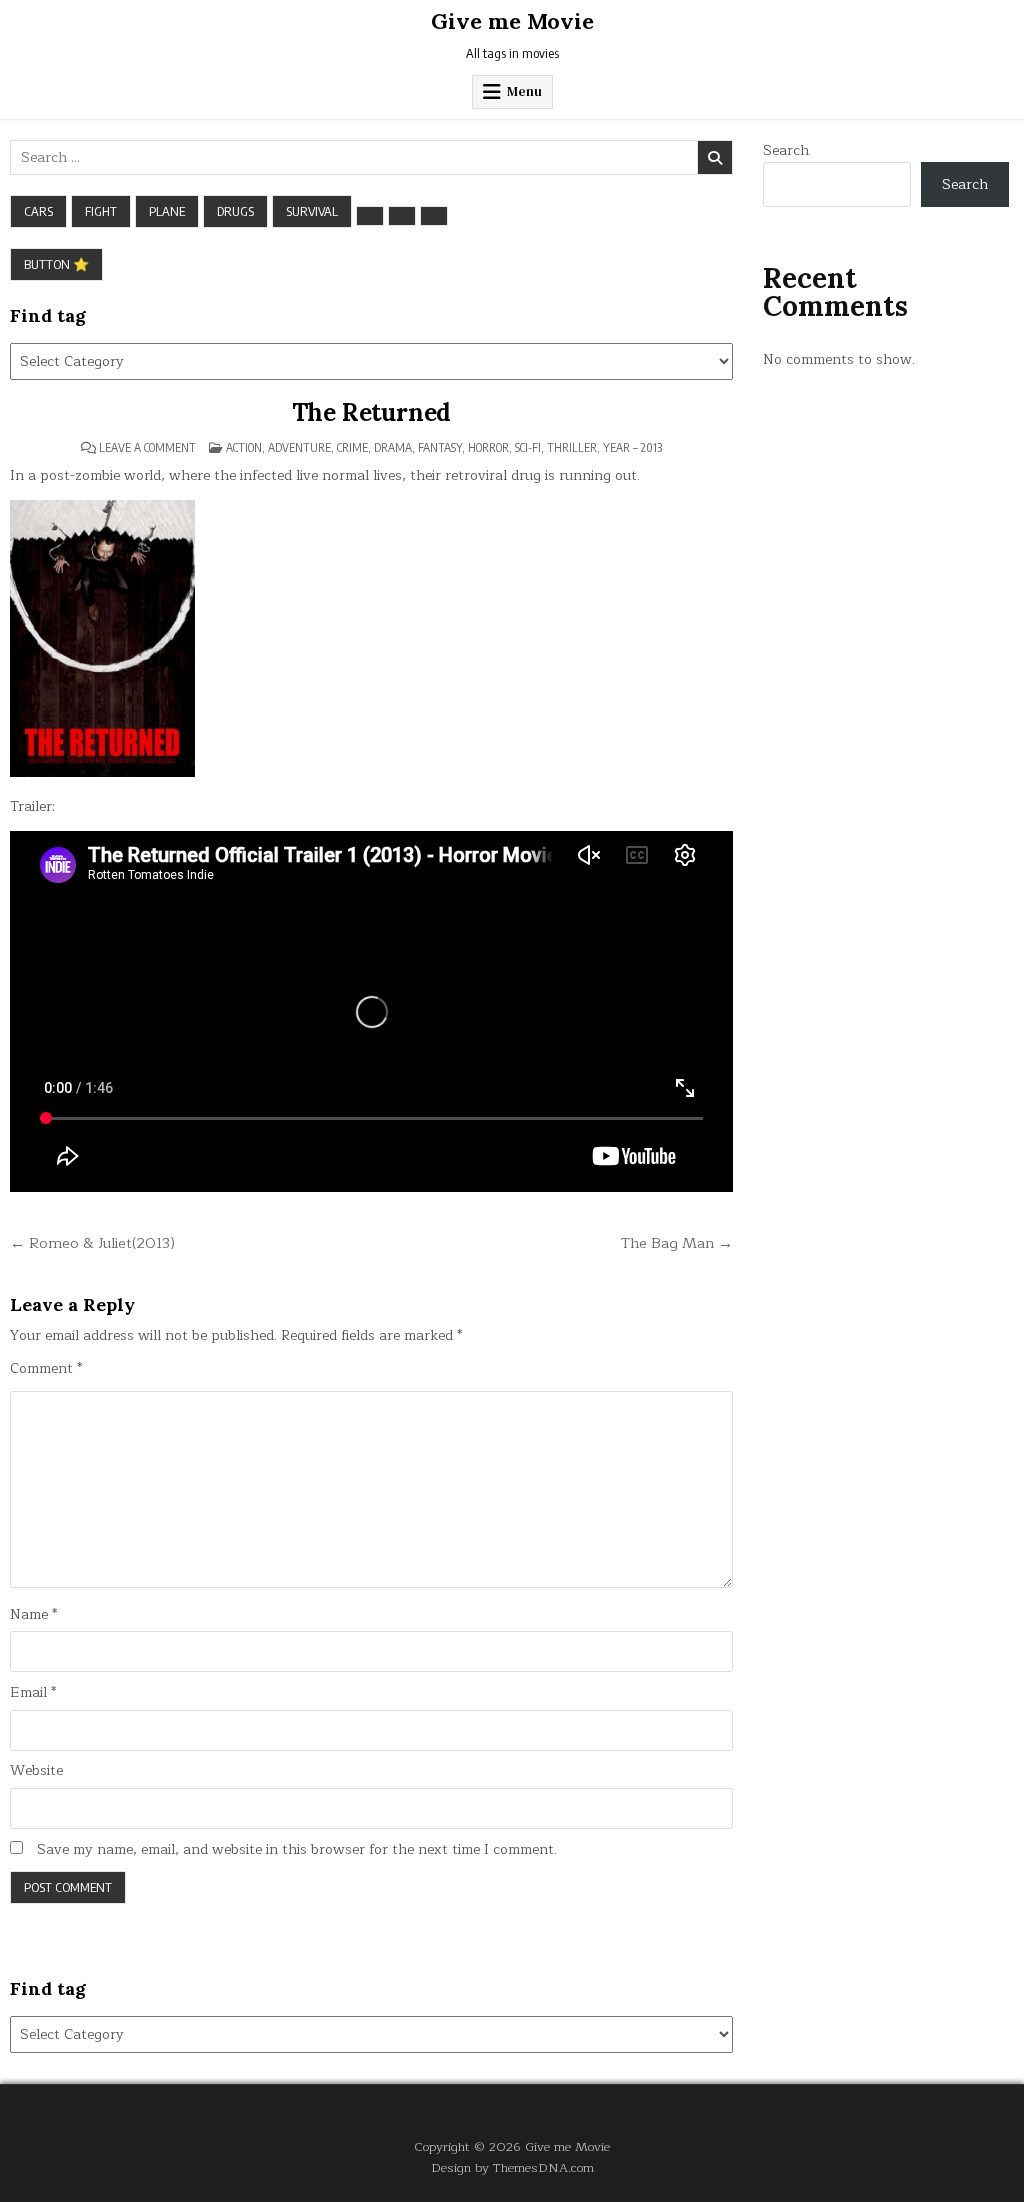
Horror (488, 447)
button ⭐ (56, 264)
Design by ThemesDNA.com (512, 2167)
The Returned (372, 412)
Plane (167, 211)
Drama (393, 447)
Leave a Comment (147, 448)
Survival (312, 211)
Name (33, 1615)
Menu (524, 91)
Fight (101, 211)
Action (244, 447)
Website (36, 1771)
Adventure (299, 447)
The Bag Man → (677, 1243)
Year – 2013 (632, 447)
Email (33, 1693)
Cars (38, 211)
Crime (352, 447)
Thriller (572, 447)
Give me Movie (512, 21)
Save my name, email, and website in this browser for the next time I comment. (297, 1850)
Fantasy (440, 447)
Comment (46, 1369)
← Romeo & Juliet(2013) (92, 1243)
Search (786, 150)
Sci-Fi (528, 447)
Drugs (235, 211)
